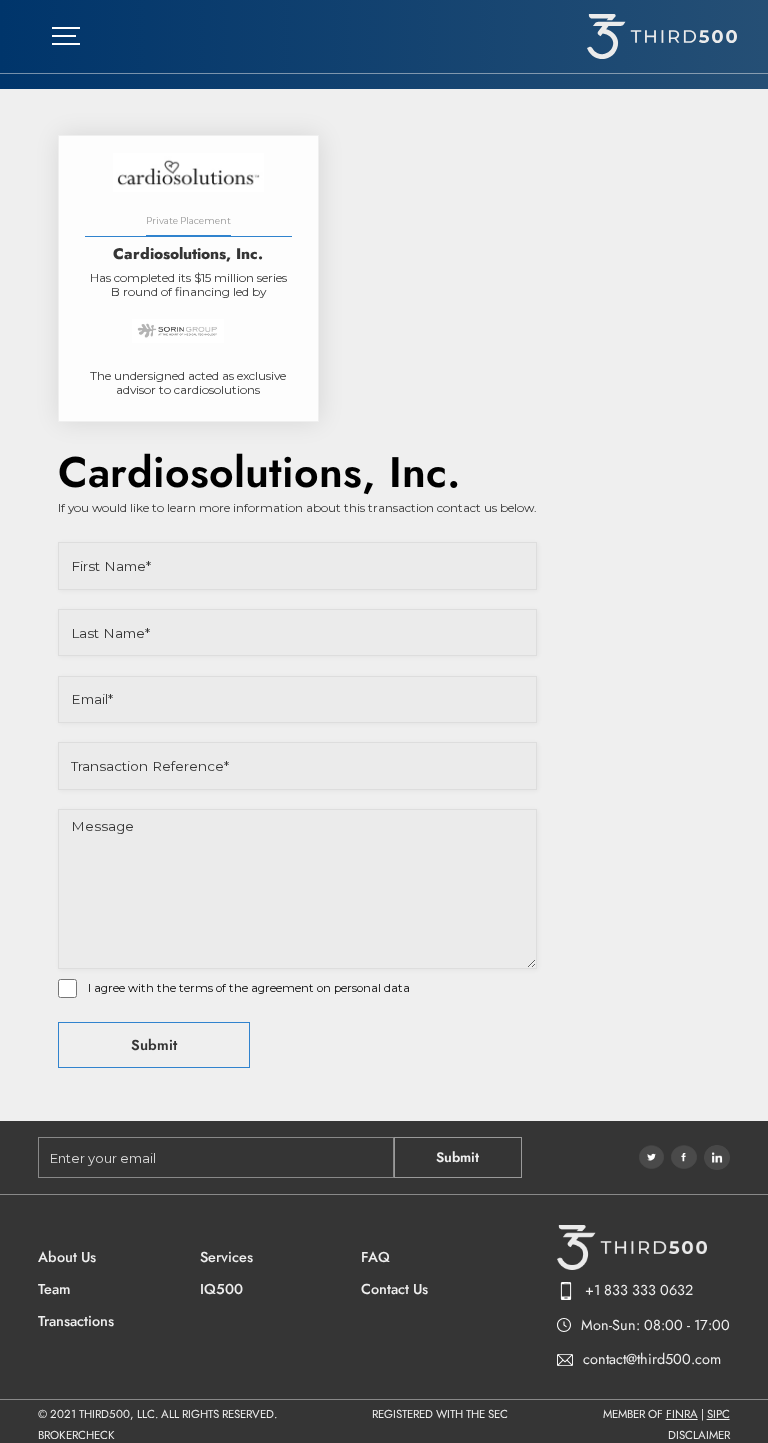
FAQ (375, 1257)
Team (54, 1289)
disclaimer (699, 1436)
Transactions (76, 1321)
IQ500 (221, 1289)
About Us (67, 1257)
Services (226, 1257)
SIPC (718, 1414)
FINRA (682, 1414)
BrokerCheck (76, 1436)
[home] (662, 36)
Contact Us (394, 1289)
